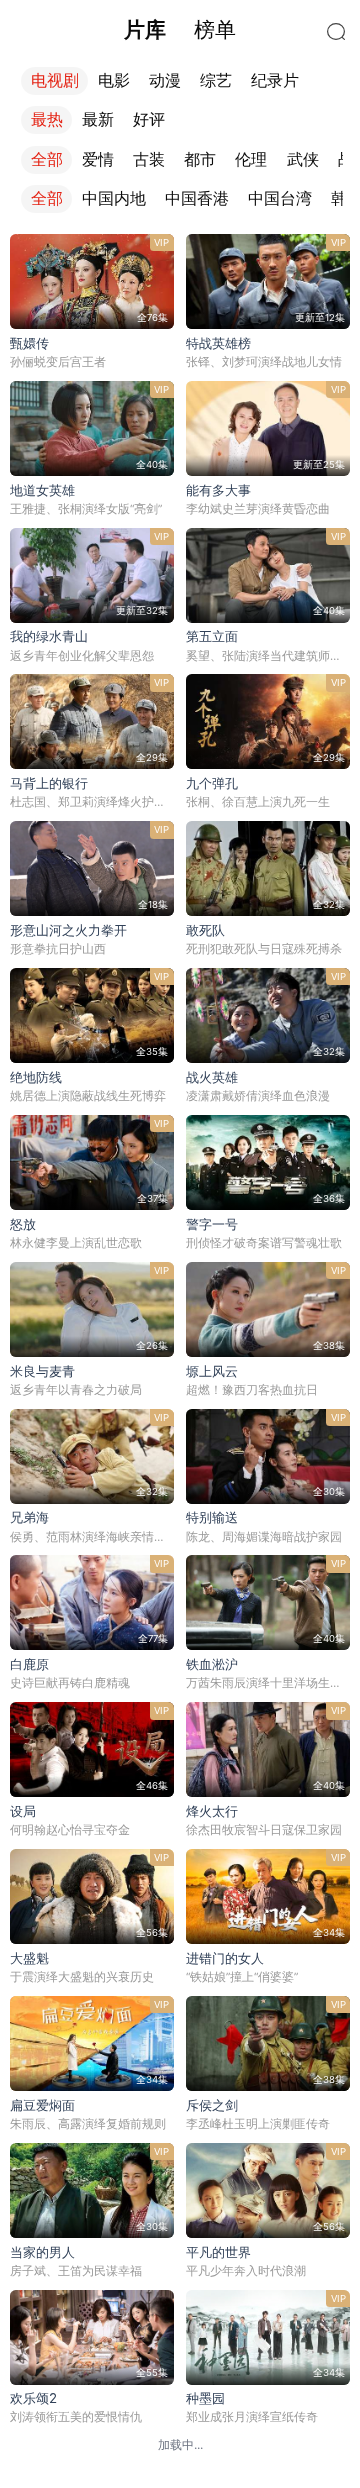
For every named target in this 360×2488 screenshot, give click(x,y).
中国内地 (114, 198)
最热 (47, 119)
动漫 (165, 80)
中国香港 (197, 198)
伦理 (251, 159)
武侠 (303, 159)
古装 (149, 159)
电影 (114, 80)
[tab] (144, 30)
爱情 (98, 159)
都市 (200, 159)
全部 (47, 159)
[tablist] (180, 30)
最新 (98, 119)
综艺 (216, 80)
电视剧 (55, 80)
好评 (149, 119)
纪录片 (275, 80)
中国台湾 (280, 198)
